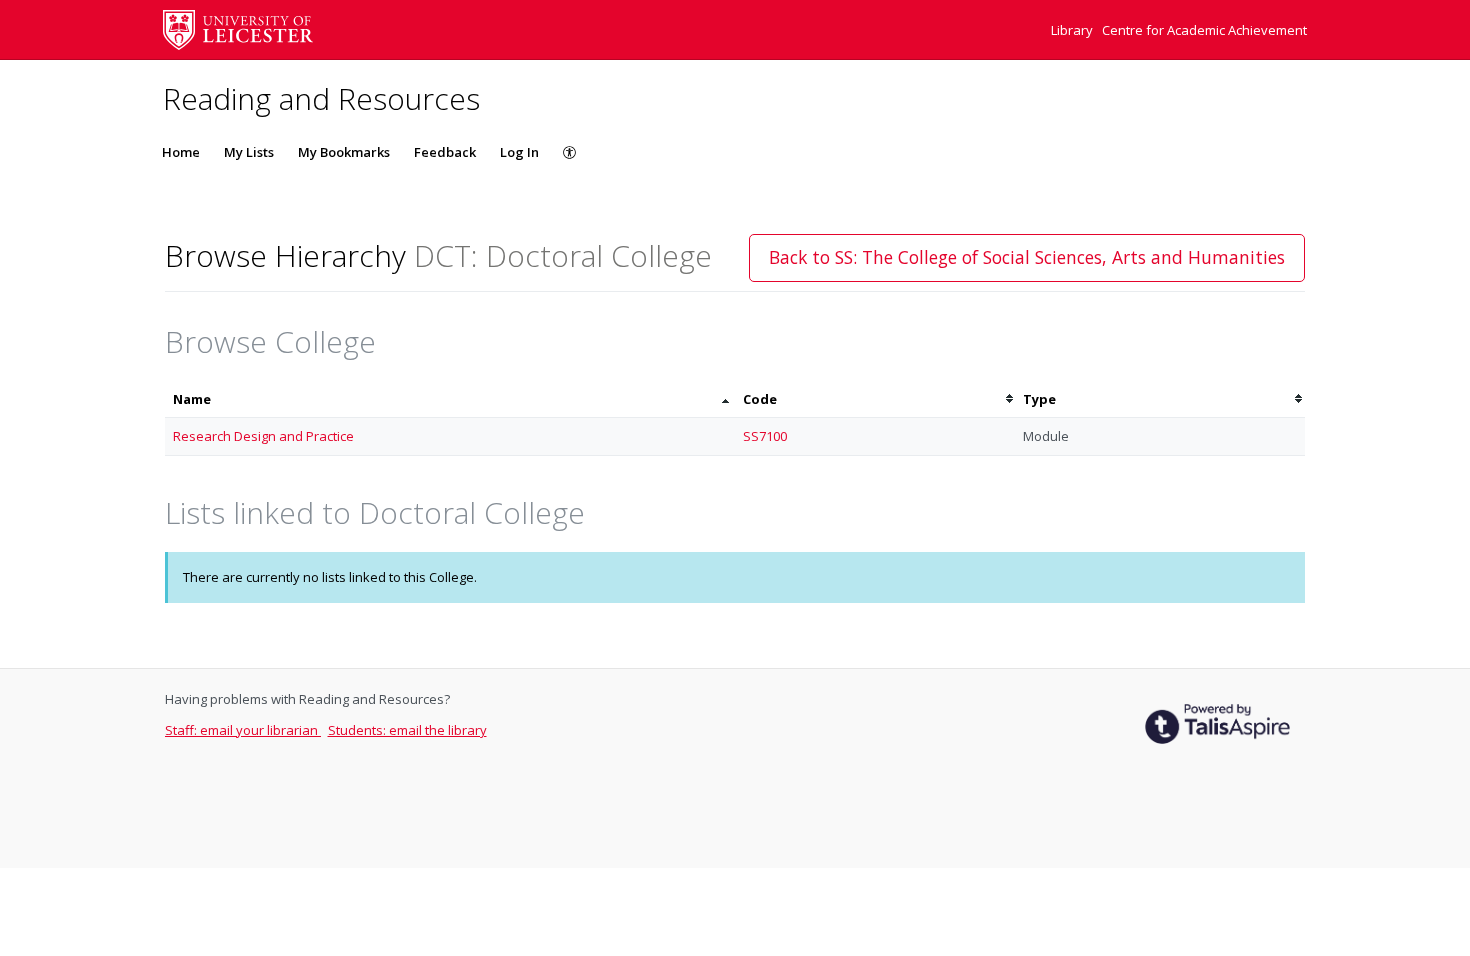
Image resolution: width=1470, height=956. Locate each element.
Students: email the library (407, 730)
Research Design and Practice (263, 436)
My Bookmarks (344, 152)
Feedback (445, 152)
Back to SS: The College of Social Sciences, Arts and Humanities (1027, 257)
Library (1073, 30)
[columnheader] (450, 399)
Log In (519, 152)
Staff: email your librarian (243, 730)
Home (181, 152)
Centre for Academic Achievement (1204, 30)
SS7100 (765, 436)
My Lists (249, 152)
